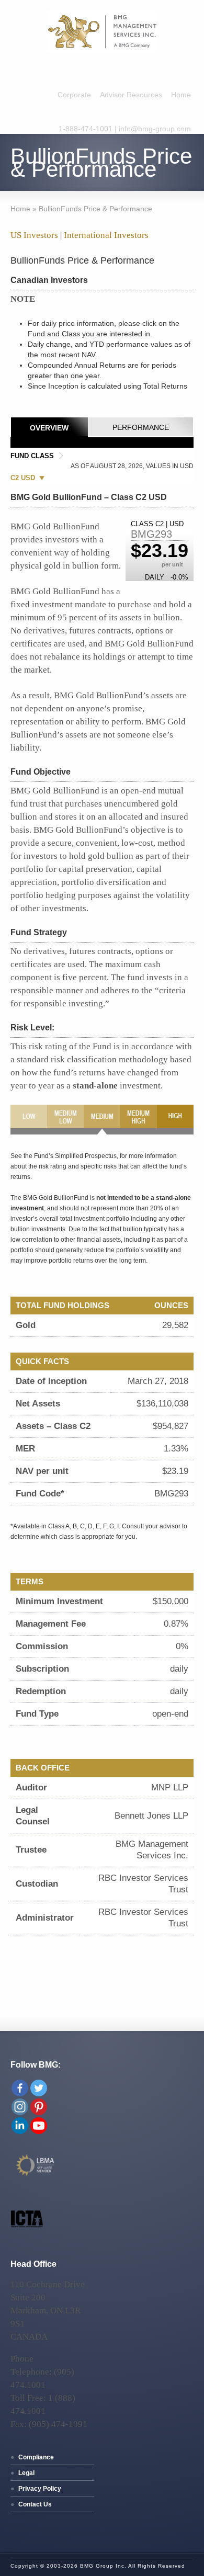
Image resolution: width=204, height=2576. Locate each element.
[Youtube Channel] (39, 2126)
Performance (141, 427)
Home (181, 95)
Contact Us (35, 2504)
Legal (26, 2473)
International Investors (106, 235)
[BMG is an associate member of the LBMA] (36, 2175)
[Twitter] (39, 2088)
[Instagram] (20, 2107)
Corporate (74, 95)
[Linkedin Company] (20, 2126)
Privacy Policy (40, 2489)
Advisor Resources (131, 95)
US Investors (34, 235)
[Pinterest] (39, 2107)
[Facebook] (20, 2088)
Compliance (36, 2457)
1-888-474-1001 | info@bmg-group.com (125, 129)
